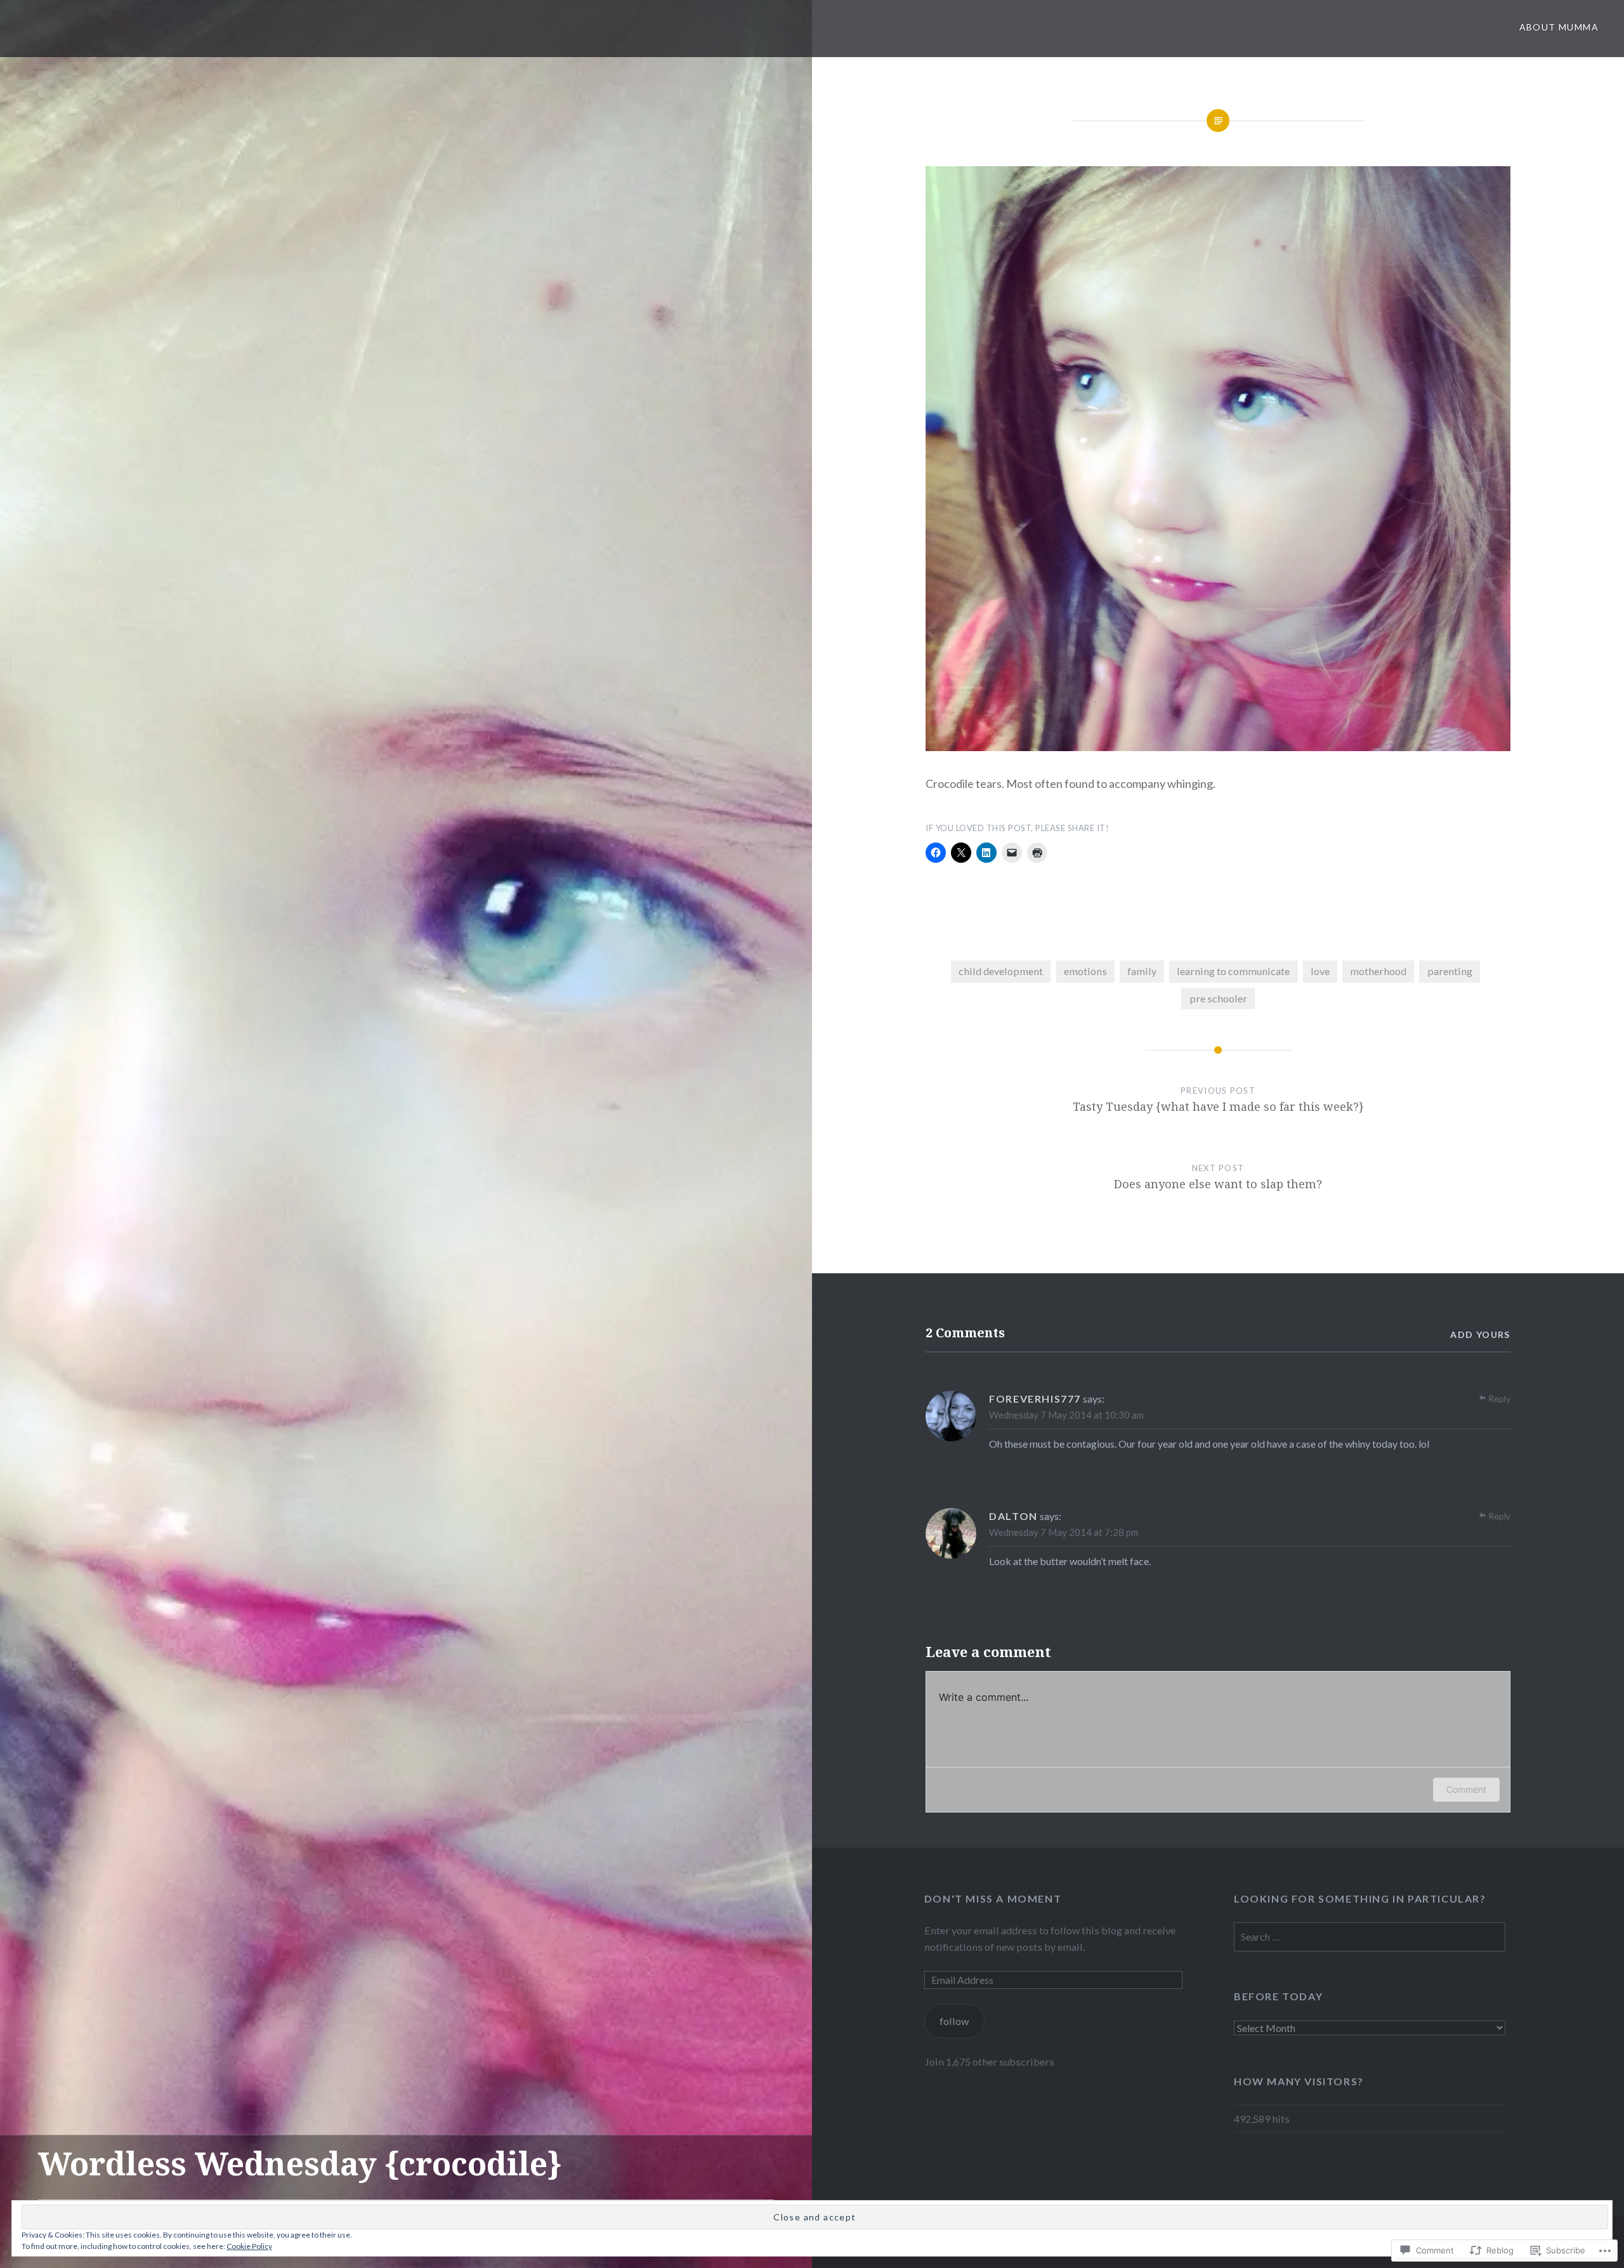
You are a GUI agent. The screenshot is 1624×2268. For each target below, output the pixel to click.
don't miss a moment (993, 1898)
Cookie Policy (249, 2246)
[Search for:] (1370, 1937)
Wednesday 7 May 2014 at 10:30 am (1066, 1415)
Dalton (1013, 1516)
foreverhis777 (1035, 1399)
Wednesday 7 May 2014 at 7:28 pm (1064, 1532)
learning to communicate (1233, 971)
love (1320, 971)
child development (1001, 971)
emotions (1085, 971)
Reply (1499, 1399)
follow (954, 2021)
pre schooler (1218, 998)
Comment (1466, 1789)
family (1142, 971)
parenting (1450, 971)
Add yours (1480, 1334)
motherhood (1378, 971)
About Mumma (1559, 27)
